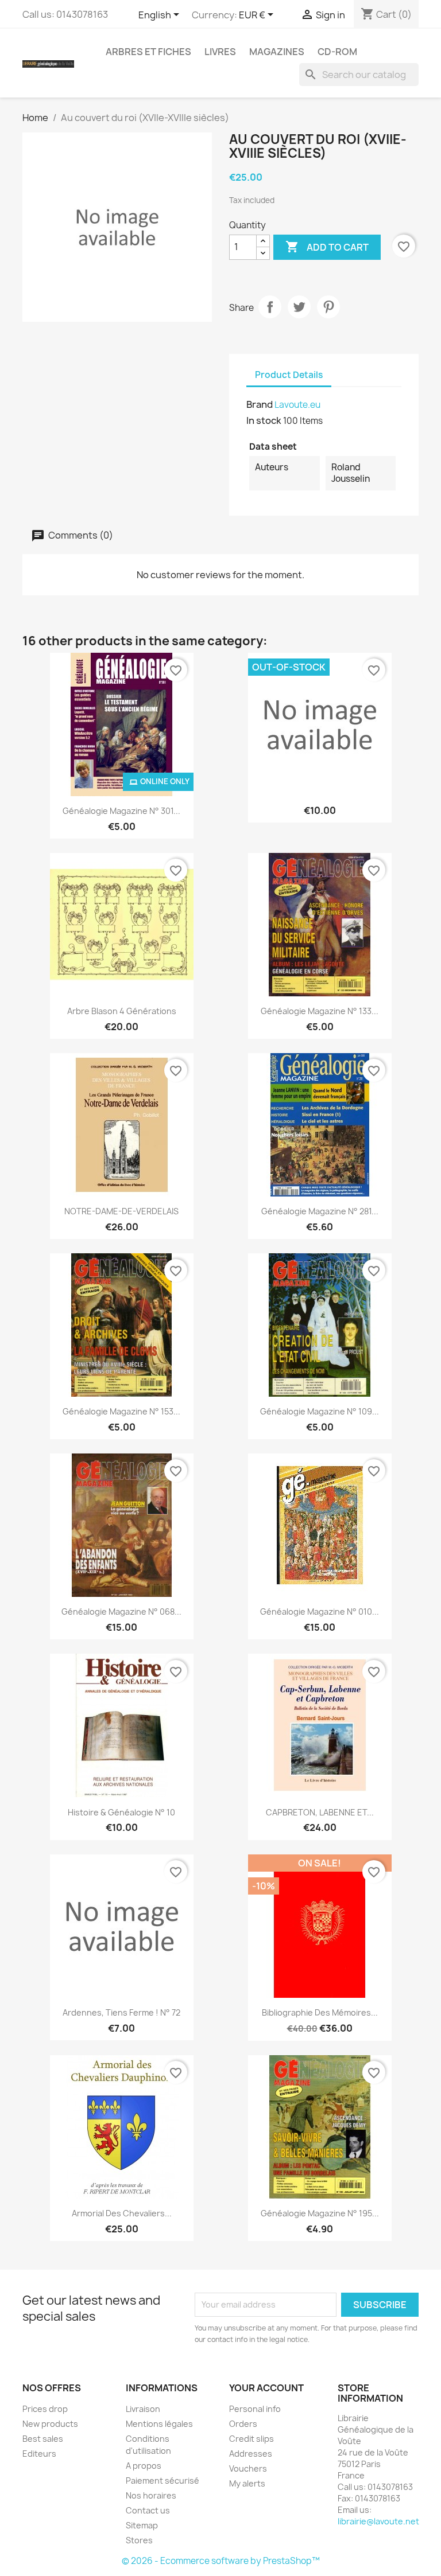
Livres (220, 52)
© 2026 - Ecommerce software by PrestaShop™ (221, 2561)
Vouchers (248, 2468)
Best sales (43, 2439)
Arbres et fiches (148, 52)
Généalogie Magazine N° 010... (320, 1612)
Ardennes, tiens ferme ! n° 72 (121, 2012)
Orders (243, 2424)
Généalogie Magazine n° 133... (320, 1011)
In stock (264, 420)
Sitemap (142, 2525)
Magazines (277, 52)
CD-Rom (337, 52)
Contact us (148, 2510)
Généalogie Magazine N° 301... (121, 811)
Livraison (143, 2409)
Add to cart (327, 247)
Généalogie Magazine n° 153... (121, 1411)
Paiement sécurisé (163, 2480)
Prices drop (45, 2409)
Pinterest (328, 307)
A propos (144, 2466)
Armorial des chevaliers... (122, 2213)
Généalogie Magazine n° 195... (320, 2213)
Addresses (251, 2454)
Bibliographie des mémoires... (320, 2012)
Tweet (299, 307)
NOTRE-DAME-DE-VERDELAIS (121, 1211)
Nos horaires (151, 2495)
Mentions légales (159, 2424)
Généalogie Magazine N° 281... (320, 1211)
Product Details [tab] (289, 375)
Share (270, 307)
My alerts (247, 2483)
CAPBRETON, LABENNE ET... (320, 1812)
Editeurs (39, 2454)
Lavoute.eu (297, 405)
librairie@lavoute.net (378, 2521)
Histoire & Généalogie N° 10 (121, 1812)
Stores (139, 2540)
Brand (260, 404)
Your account (266, 2388)
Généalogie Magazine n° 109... (320, 1411)
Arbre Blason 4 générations (122, 1011)
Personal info (255, 2409)
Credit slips (252, 2439)
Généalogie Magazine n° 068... (121, 1612)
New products (50, 2424)
